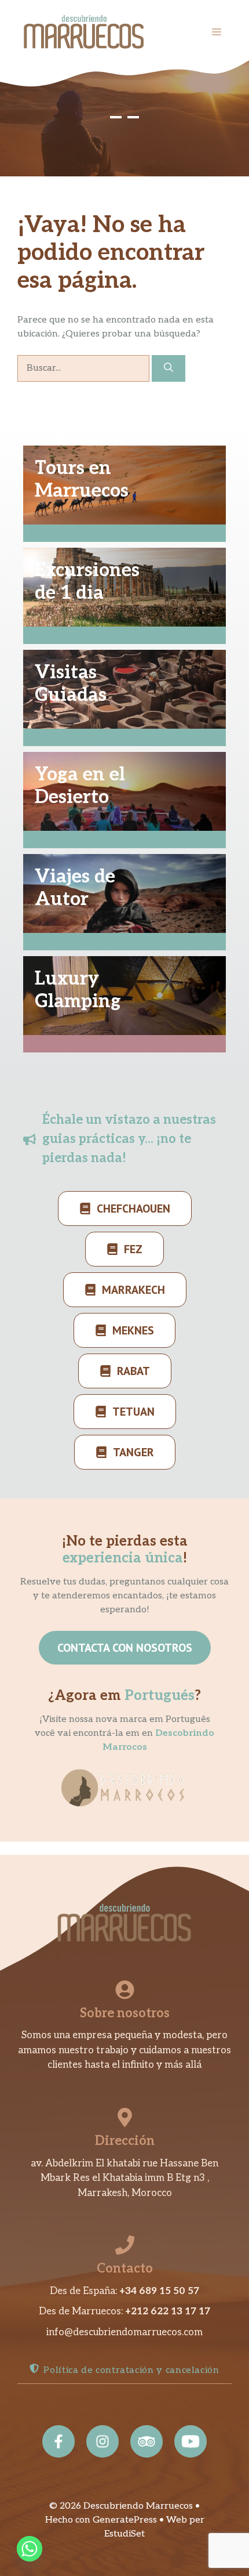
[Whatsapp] (30, 2549)
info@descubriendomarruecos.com (124, 2332)
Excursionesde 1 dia (87, 581)
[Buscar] (169, 368)
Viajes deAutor (75, 888)
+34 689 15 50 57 (159, 2291)
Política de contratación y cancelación (131, 2370)
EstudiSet (124, 2534)
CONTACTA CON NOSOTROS (125, 1648)
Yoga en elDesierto (80, 786)
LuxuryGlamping (78, 990)
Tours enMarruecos (82, 479)
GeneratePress (125, 2520)
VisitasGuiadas (71, 683)
